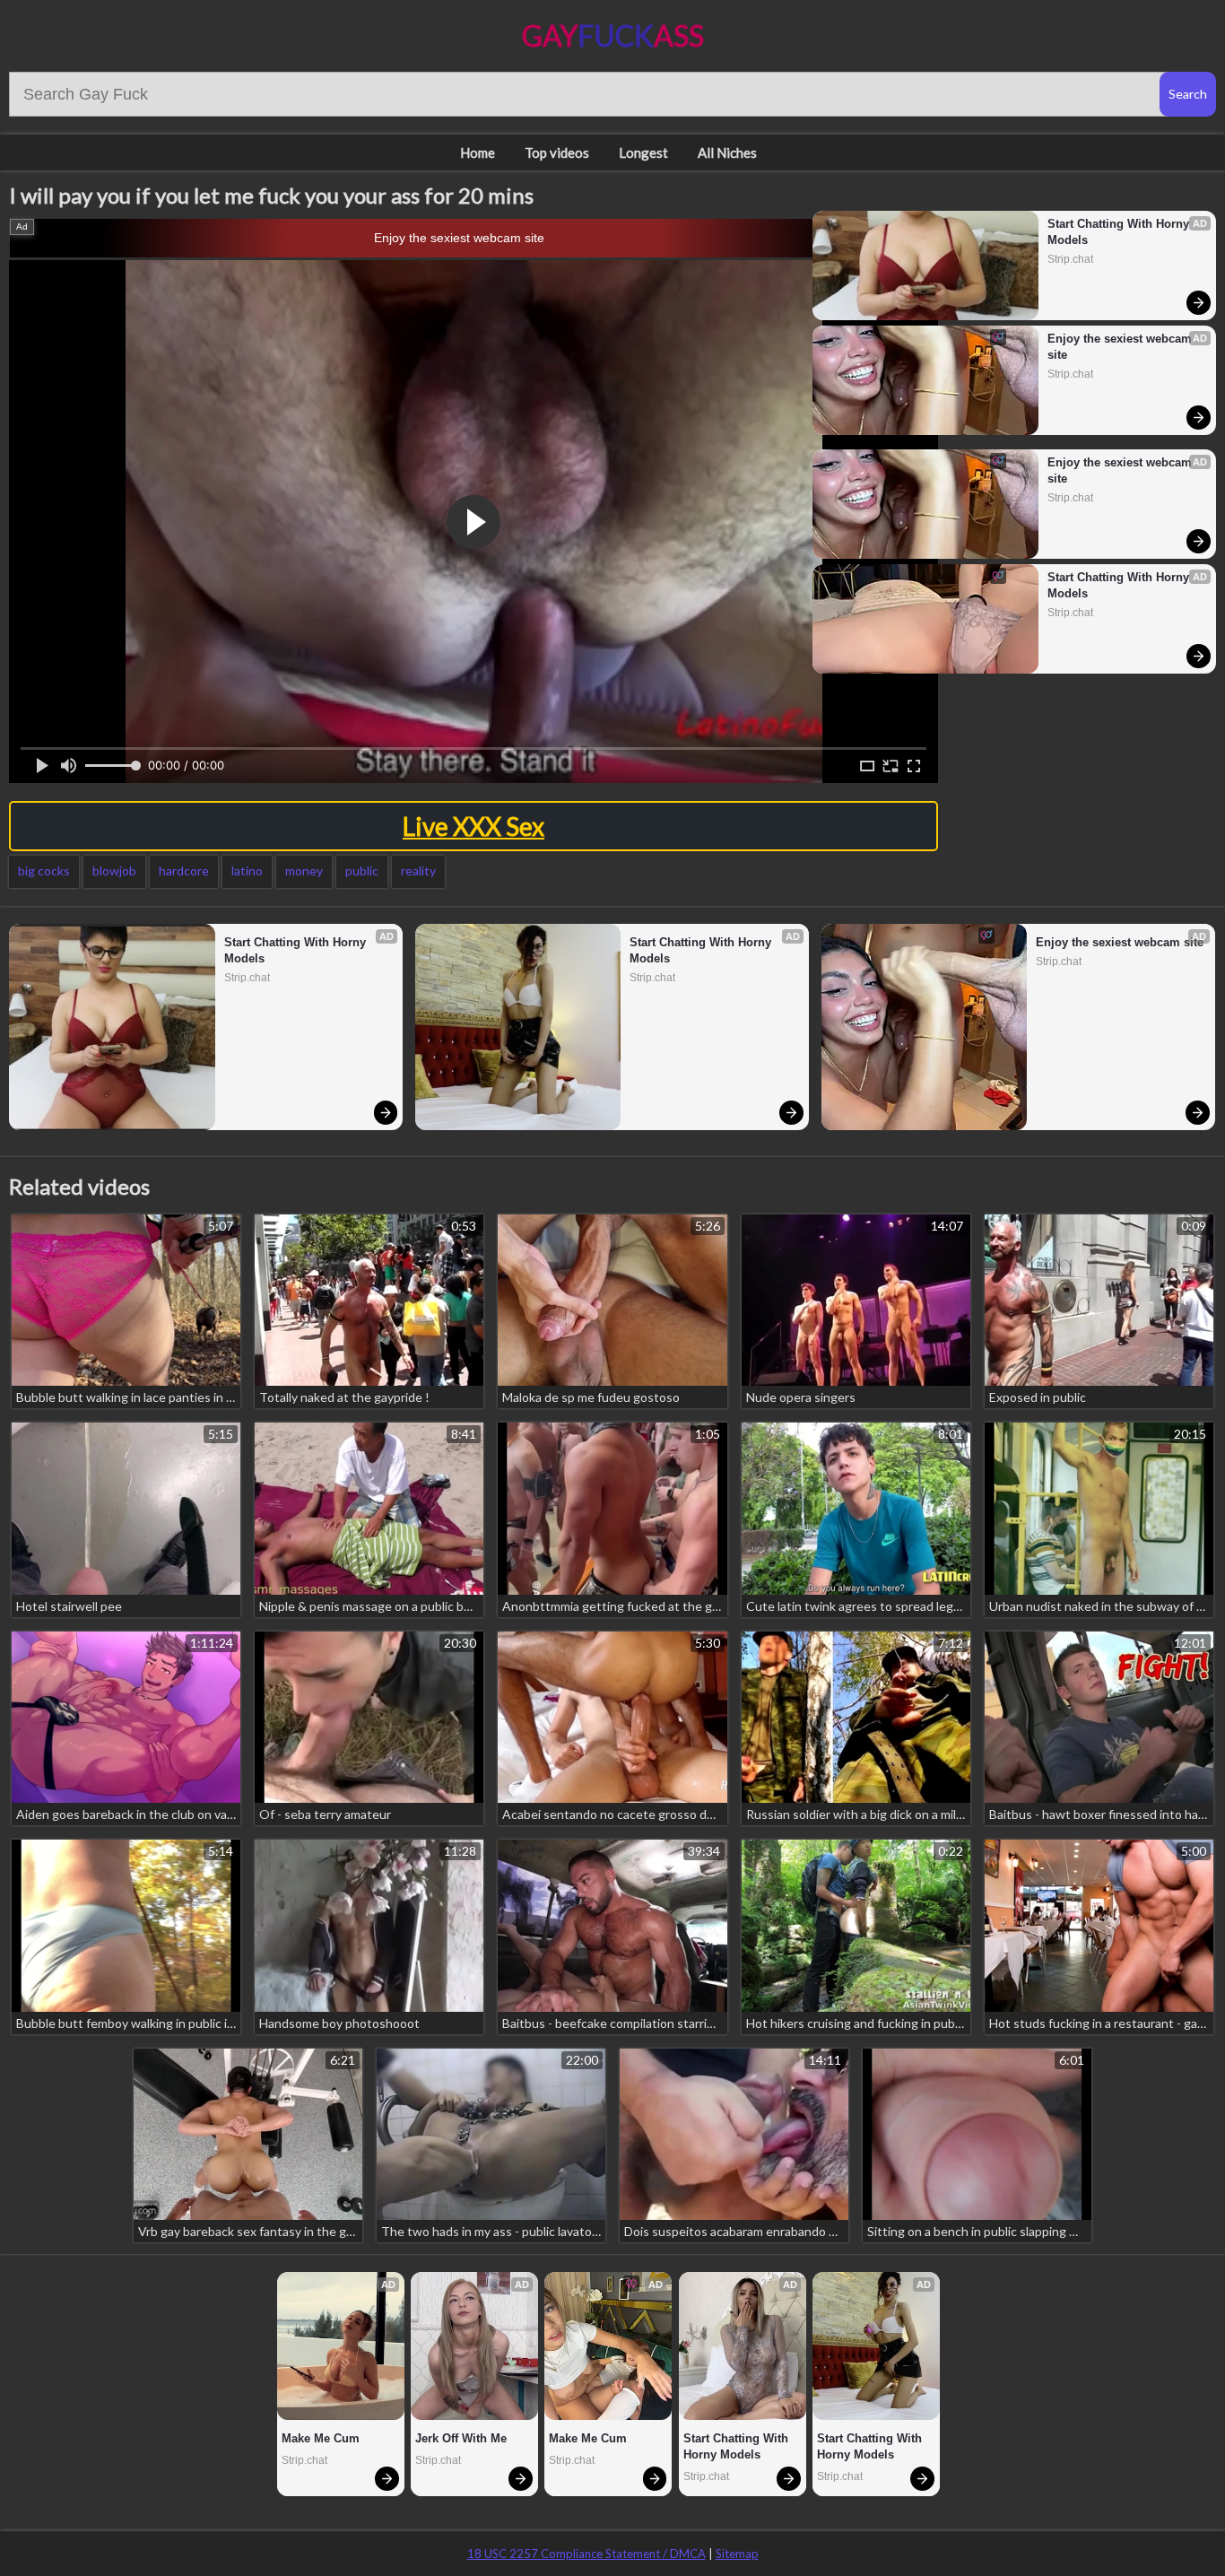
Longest (643, 152)
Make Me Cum (321, 2438)
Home (478, 152)
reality (418, 870)
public (362, 870)
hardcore (184, 870)
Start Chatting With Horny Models (1120, 232)
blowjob (114, 870)
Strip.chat (1070, 259)
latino (247, 870)
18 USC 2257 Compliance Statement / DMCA (586, 2554)
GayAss (613, 35)
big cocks (44, 870)
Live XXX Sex (473, 826)
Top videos (557, 152)
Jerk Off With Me (461, 2438)
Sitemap (737, 2554)
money (304, 870)
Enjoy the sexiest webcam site (459, 238)
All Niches (727, 152)
